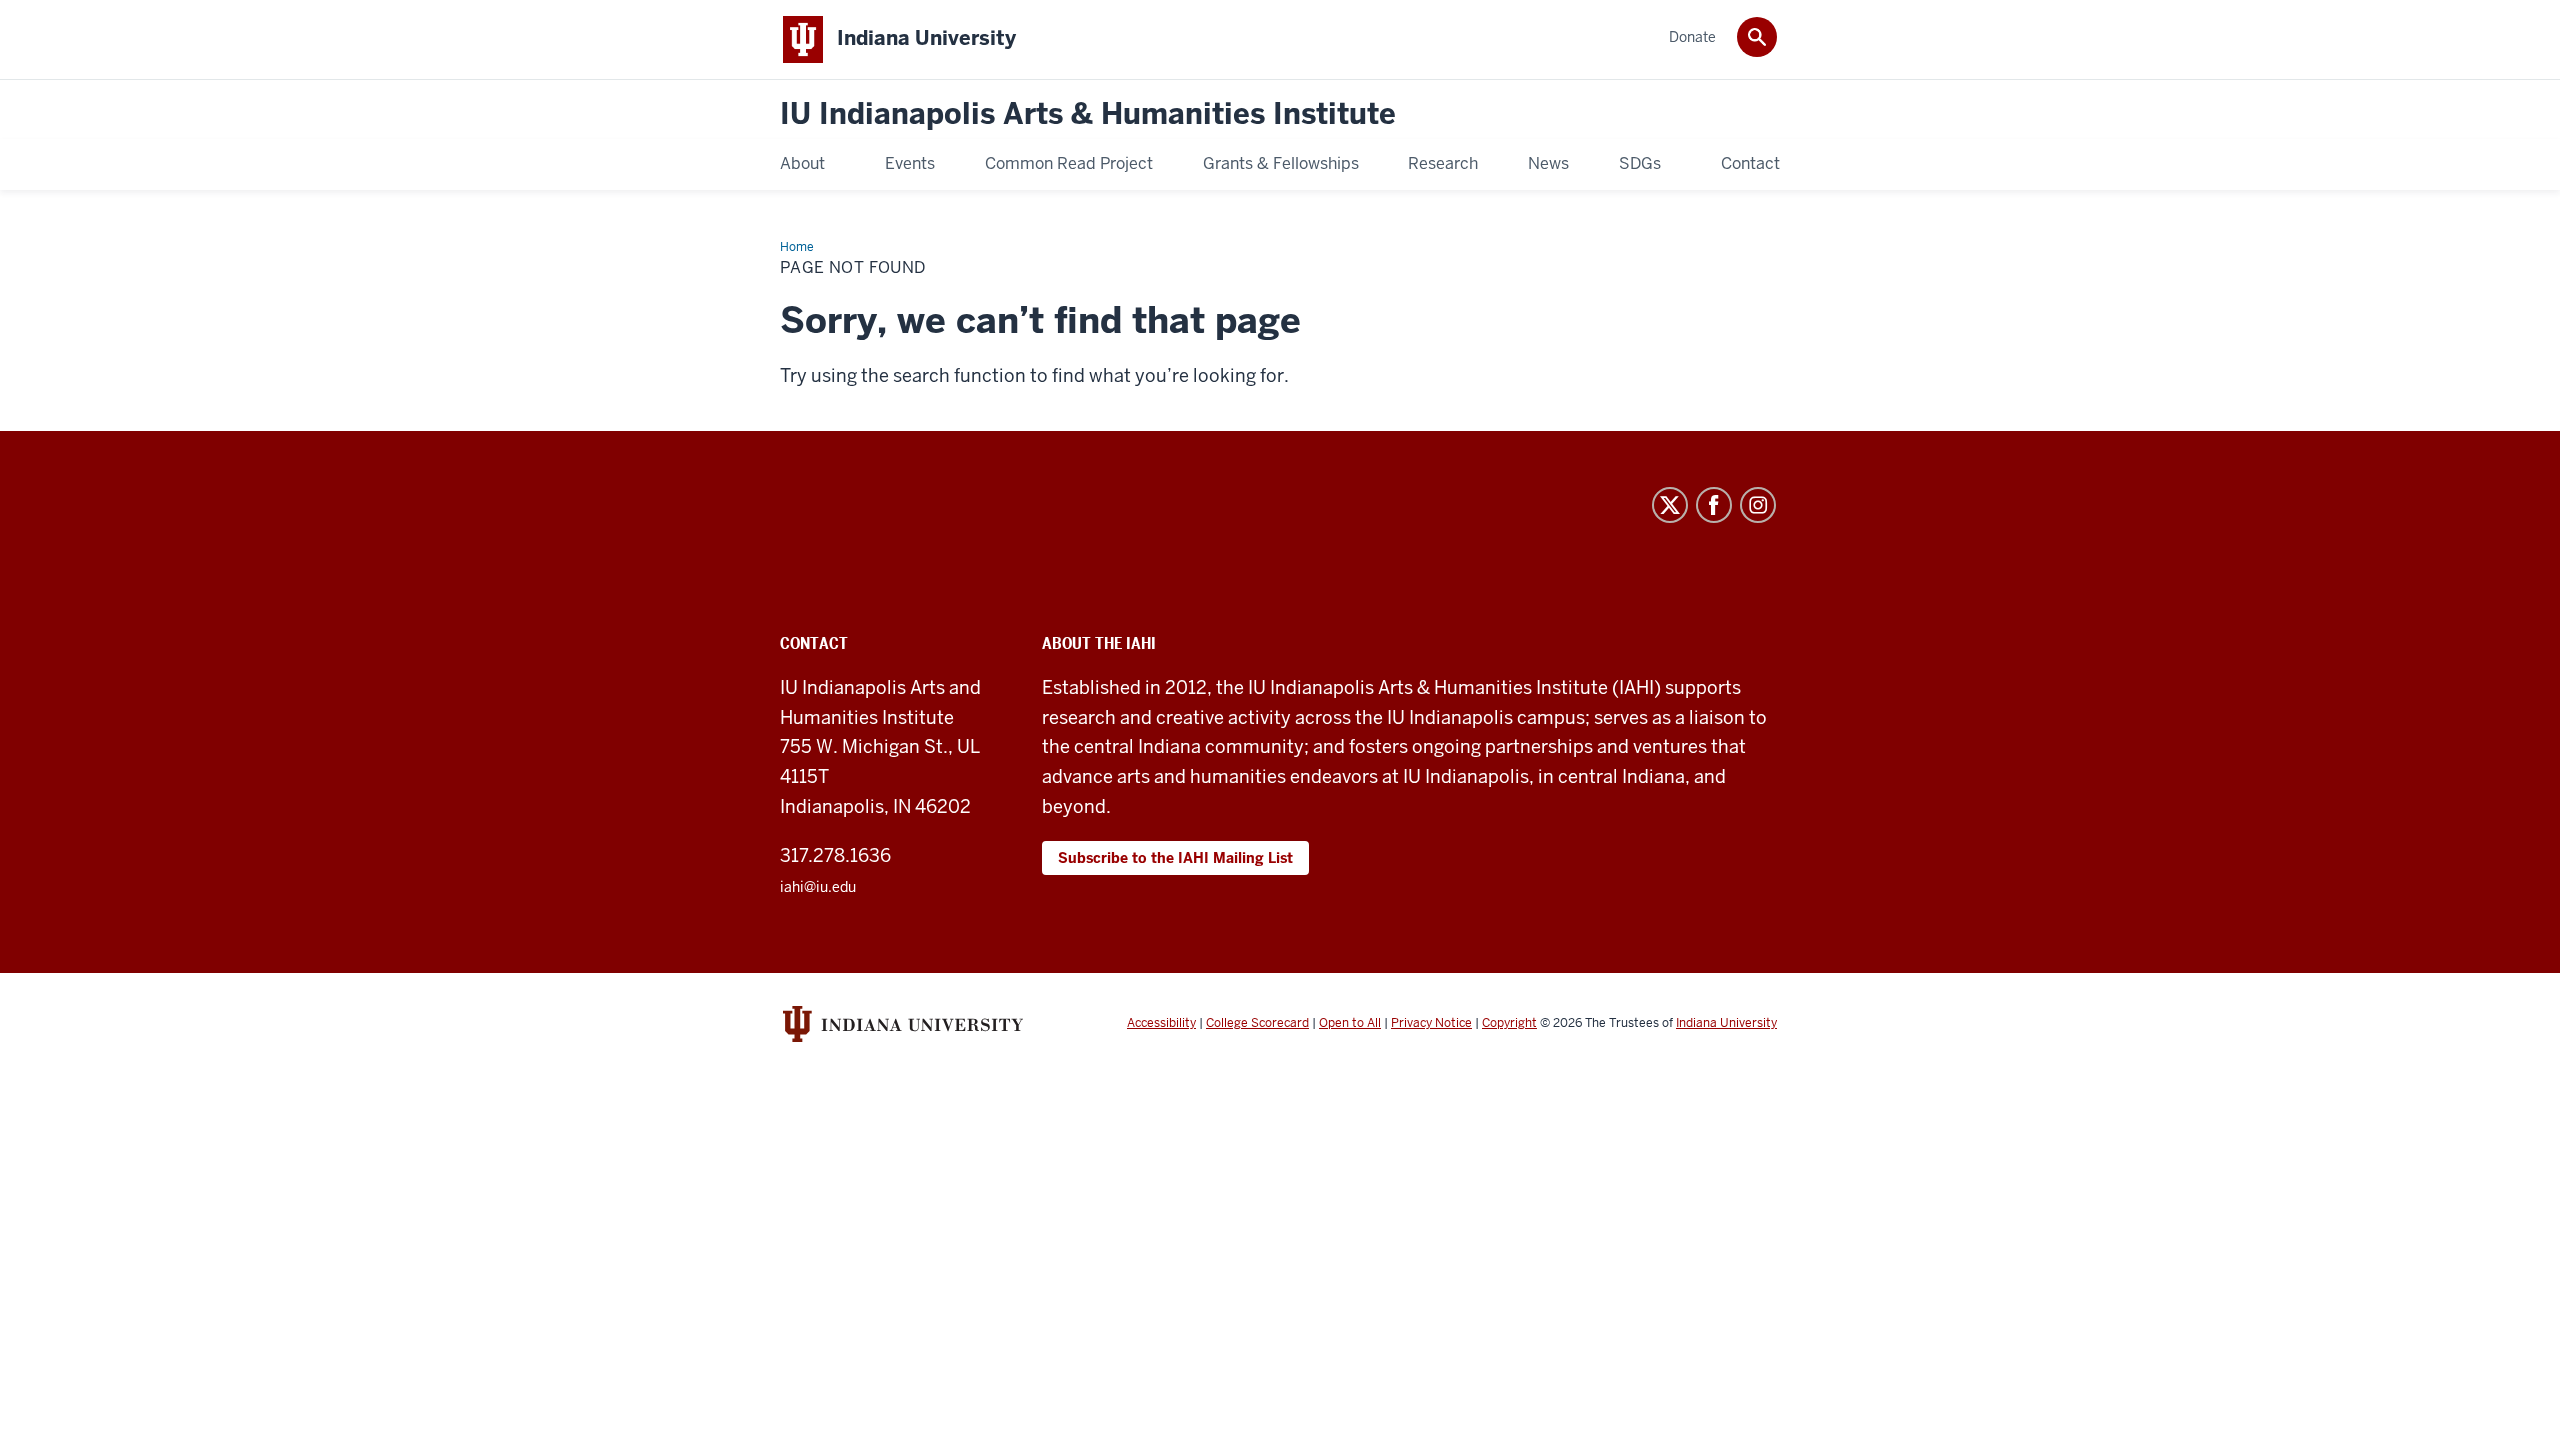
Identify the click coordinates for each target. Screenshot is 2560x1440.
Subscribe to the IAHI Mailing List (1175, 858)
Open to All (1350, 1023)
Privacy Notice (1431, 1023)
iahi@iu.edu (818, 887)
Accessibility (1161, 1023)
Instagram (1758, 505)
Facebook (1714, 505)
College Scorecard (1257, 1023)
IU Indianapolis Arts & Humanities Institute (1088, 114)
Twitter (1670, 505)
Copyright (1509, 1023)
